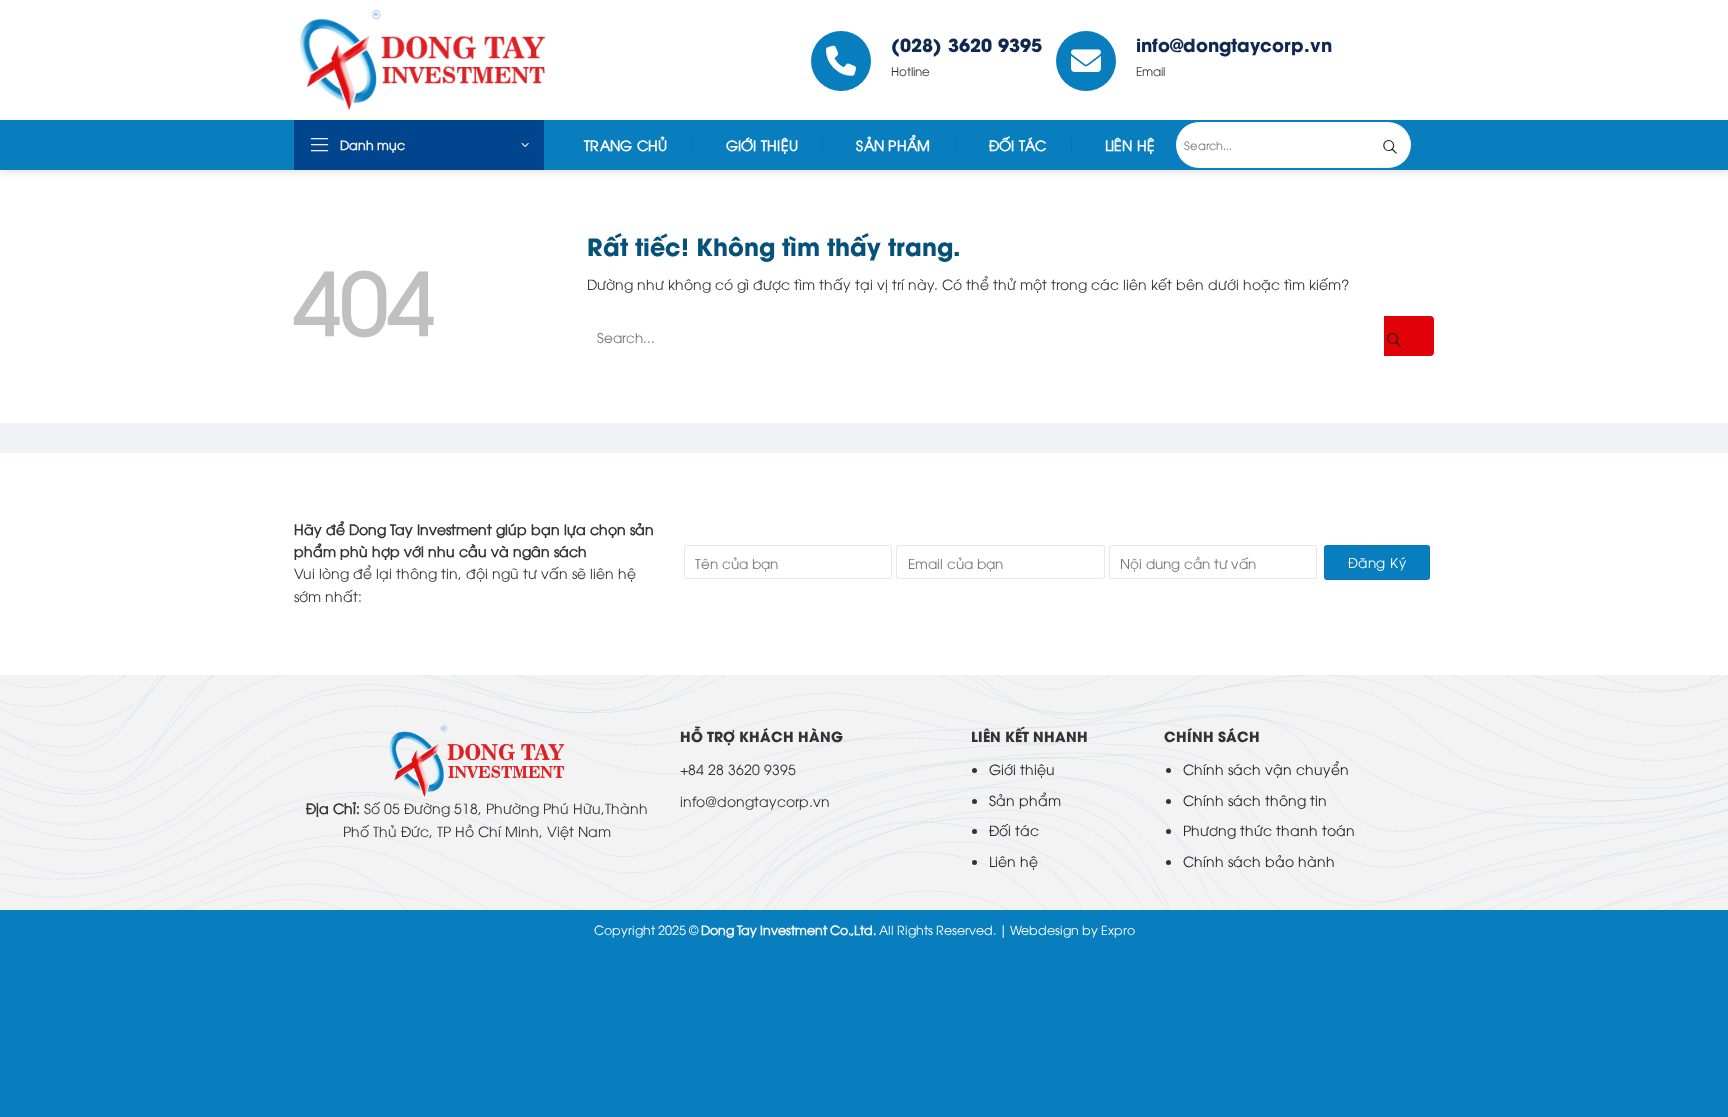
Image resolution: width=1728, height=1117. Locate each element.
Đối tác (1018, 144)
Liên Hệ (1130, 144)
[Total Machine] (442, 60)
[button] (419, 145)
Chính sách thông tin (1255, 799)
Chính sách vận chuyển (1266, 768)
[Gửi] (1405, 145)
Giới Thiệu (762, 144)
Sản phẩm (1025, 799)
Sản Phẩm (893, 144)
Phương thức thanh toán (1269, 829)
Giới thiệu (1022, 768)
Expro (1118, 929)
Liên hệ (1013, 860)
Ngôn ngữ (1390, 60)
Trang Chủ (626, 144)
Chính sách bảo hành (1259, 860)
